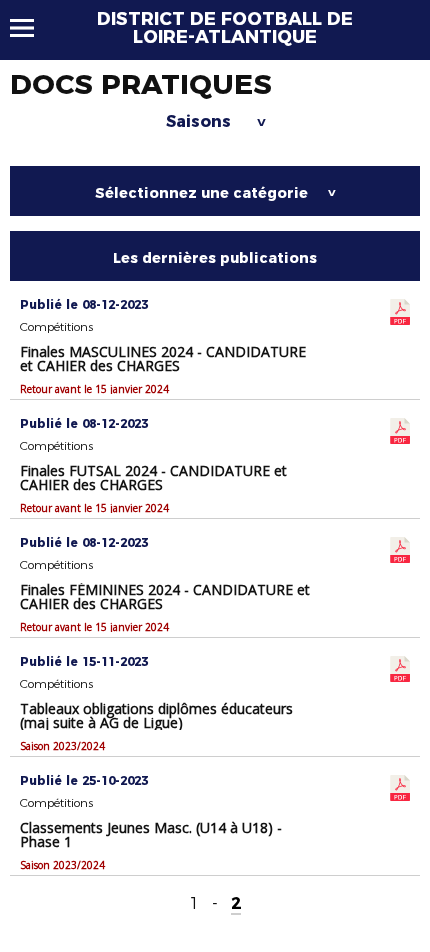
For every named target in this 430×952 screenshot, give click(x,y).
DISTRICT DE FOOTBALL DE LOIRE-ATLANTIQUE (225, 28)
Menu (31, 28)
